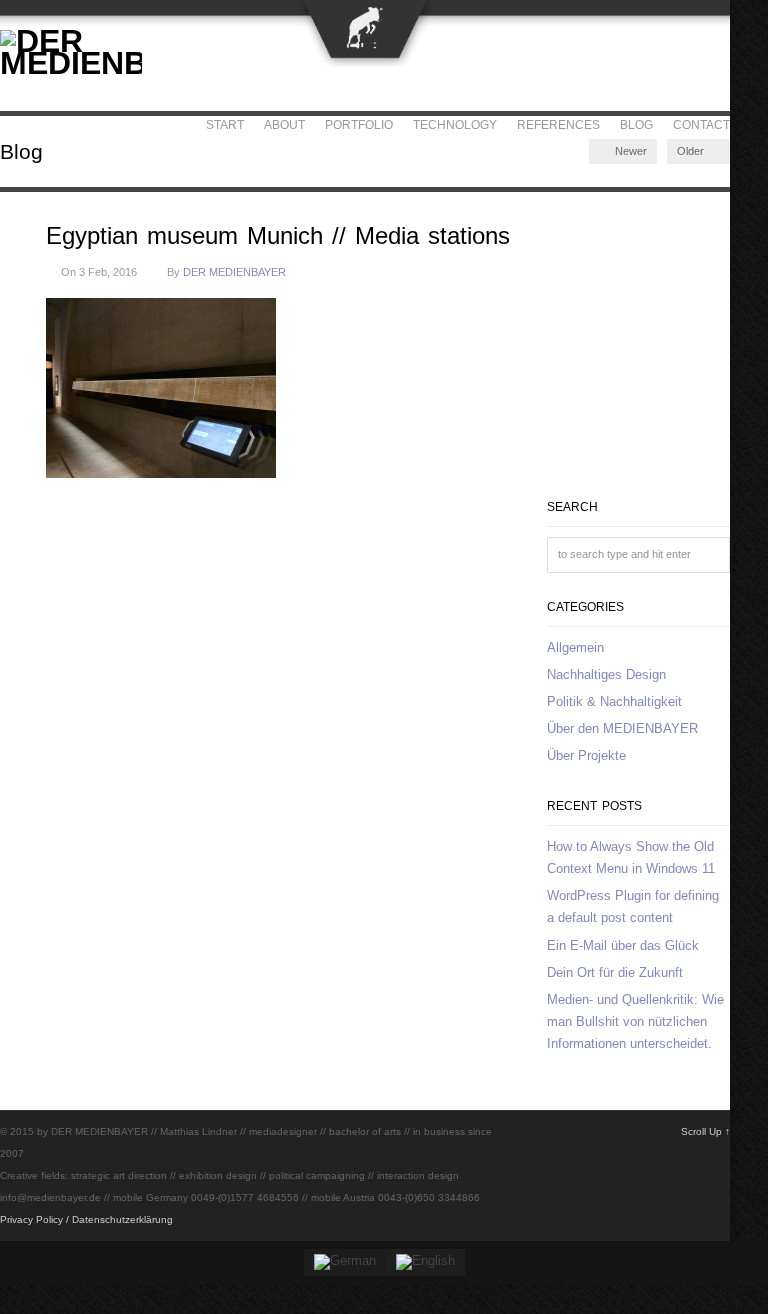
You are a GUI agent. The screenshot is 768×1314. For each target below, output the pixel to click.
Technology (455, 125)
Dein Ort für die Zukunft (615, 972)
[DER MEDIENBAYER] (71, 63)
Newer (629, 151)
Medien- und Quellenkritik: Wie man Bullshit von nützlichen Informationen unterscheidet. (635, 1021)
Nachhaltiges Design (606, 674)
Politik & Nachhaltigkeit (614, 701)
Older (692, 151)
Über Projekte (586, 755)
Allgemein (575, 647)
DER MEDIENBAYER (234, 272)
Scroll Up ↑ (705, 1131)
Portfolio (359, 125)
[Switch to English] (425, 1262)
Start (225, 125)
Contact (701, 125)
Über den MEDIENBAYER (622, 728)
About (284, 125)
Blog (636, 125)
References (558, 125)
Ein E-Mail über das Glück (623, 945)
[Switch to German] (345, 1262)
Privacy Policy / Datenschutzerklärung (86, 1219)
